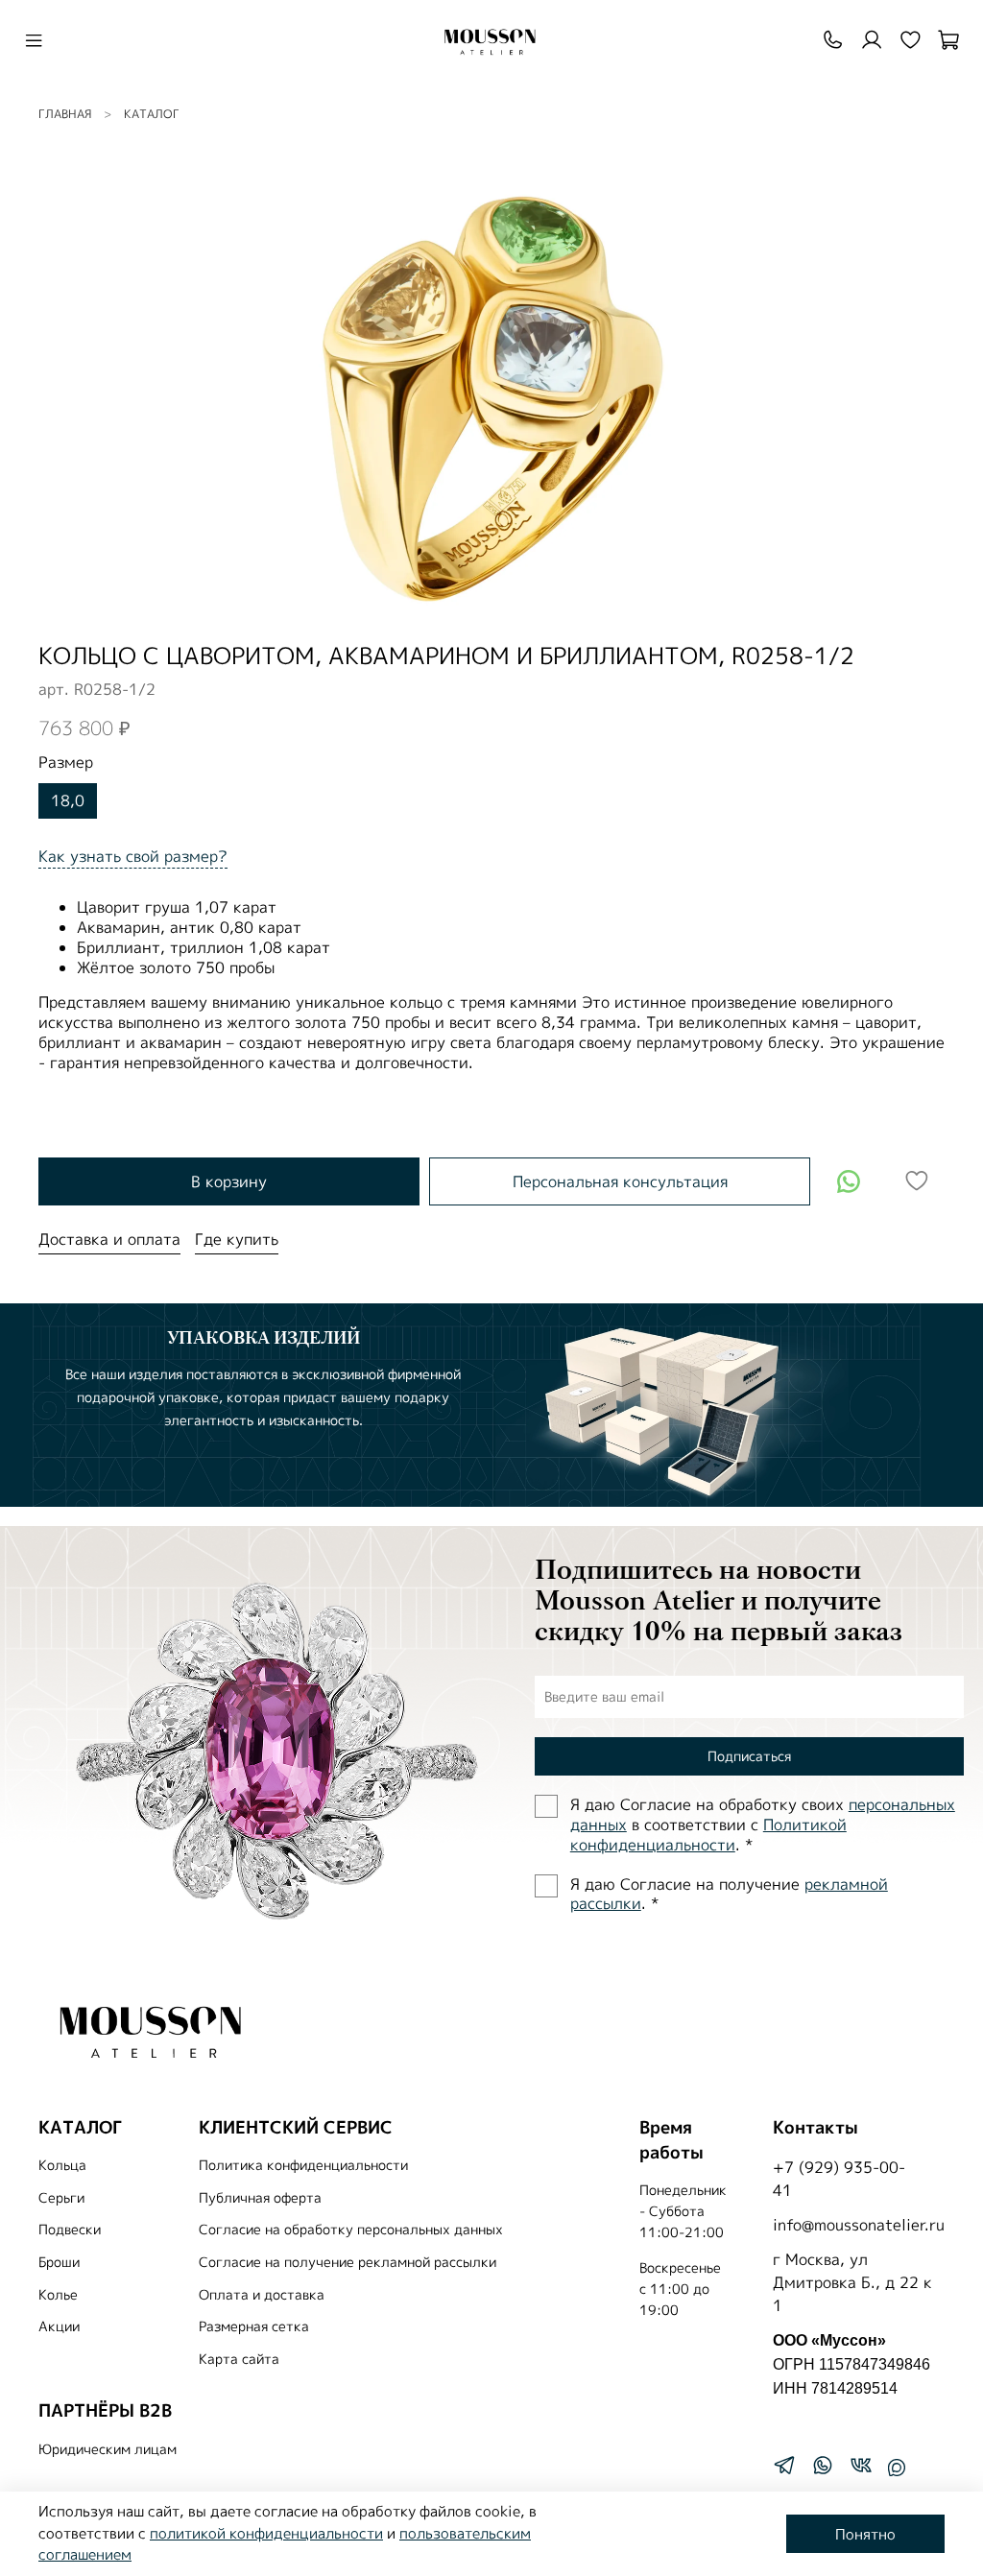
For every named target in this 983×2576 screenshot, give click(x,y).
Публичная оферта (260, 2198)
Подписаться (749, 1756)
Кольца (62, 2165)
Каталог (152, 114)
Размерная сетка (254, 2326)
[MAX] (897, 2468)
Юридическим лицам (108, 2449)
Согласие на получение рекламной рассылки (348, 2262)
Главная (65, 114)
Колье (58, 2295)
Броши (59, 2262)
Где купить (237, 1239)
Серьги (61, 2198)
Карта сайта (239, 2359)
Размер (66, 763)
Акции (59, 2326)
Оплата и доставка (262, 2295)
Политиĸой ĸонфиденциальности (708, 1835)
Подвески (70, 2230)
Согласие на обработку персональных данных (351, 2230)
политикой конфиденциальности (266, 2533)
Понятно (865, 2534)
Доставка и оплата (109, 1239)
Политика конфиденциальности (303, 2165)
